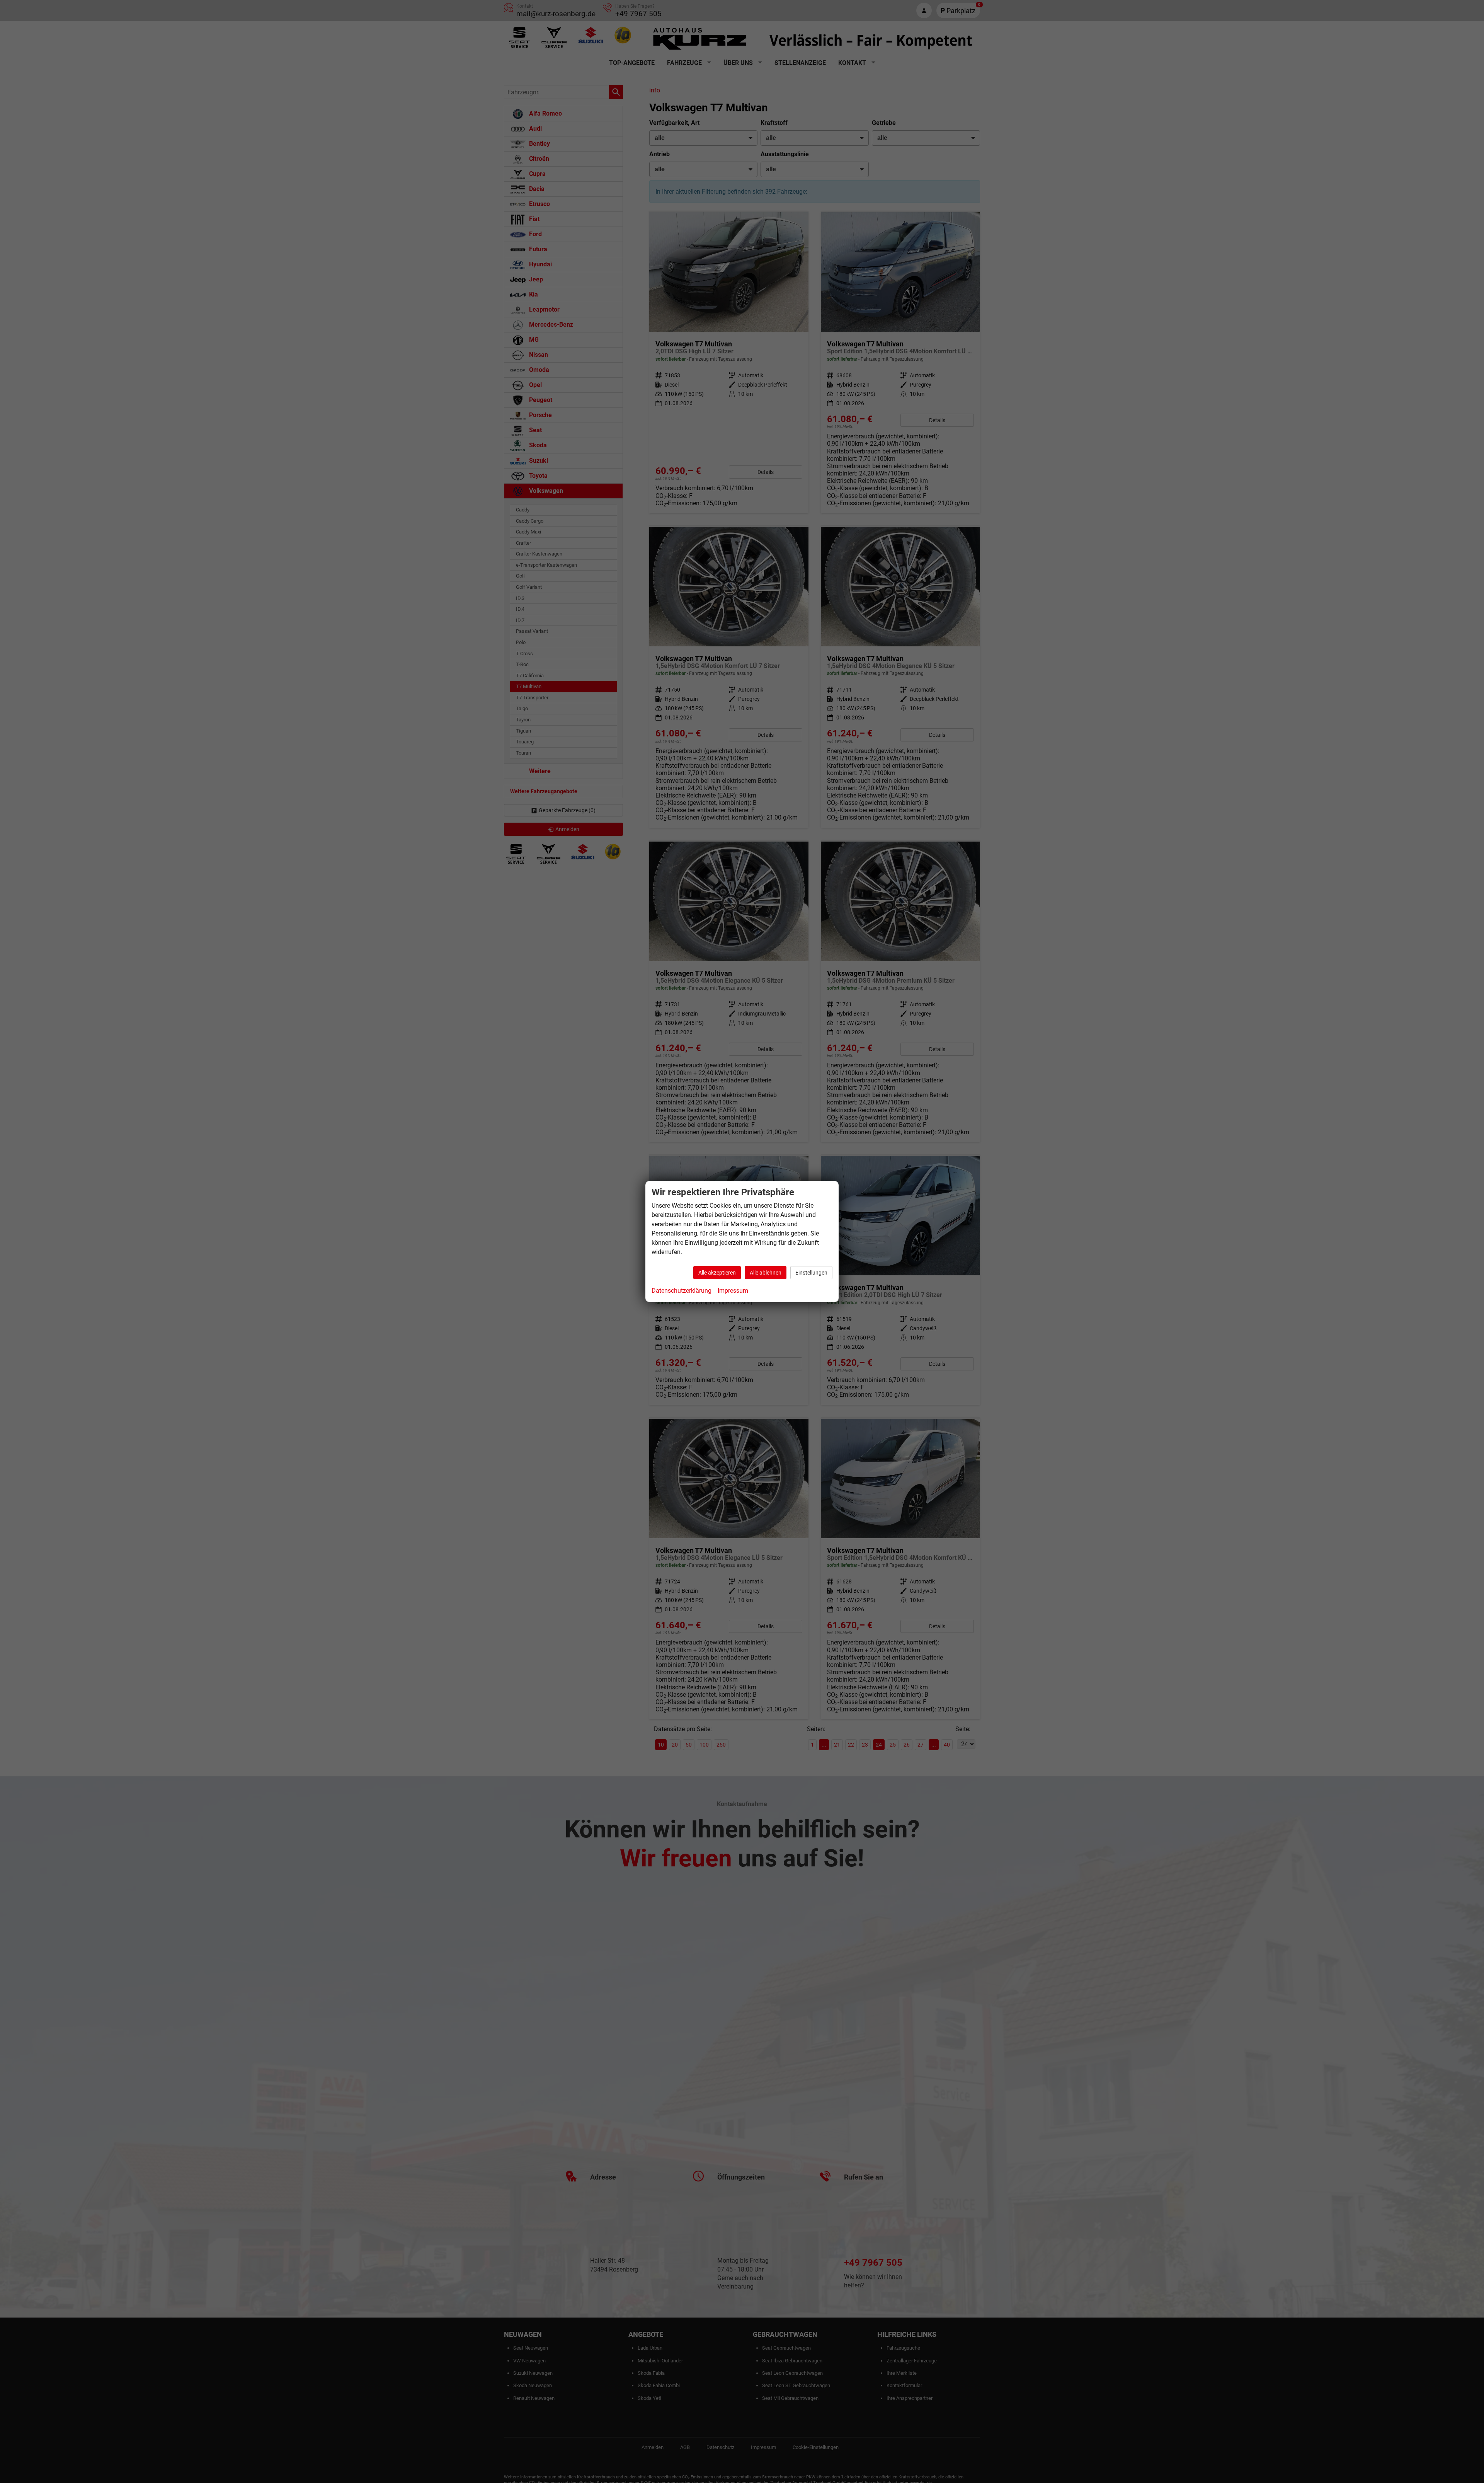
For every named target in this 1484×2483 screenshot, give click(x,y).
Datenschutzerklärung (682, 1291)
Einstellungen (811, 1273)
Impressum (733, 1291)
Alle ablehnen (766, 1273)
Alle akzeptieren (717, 1273)
